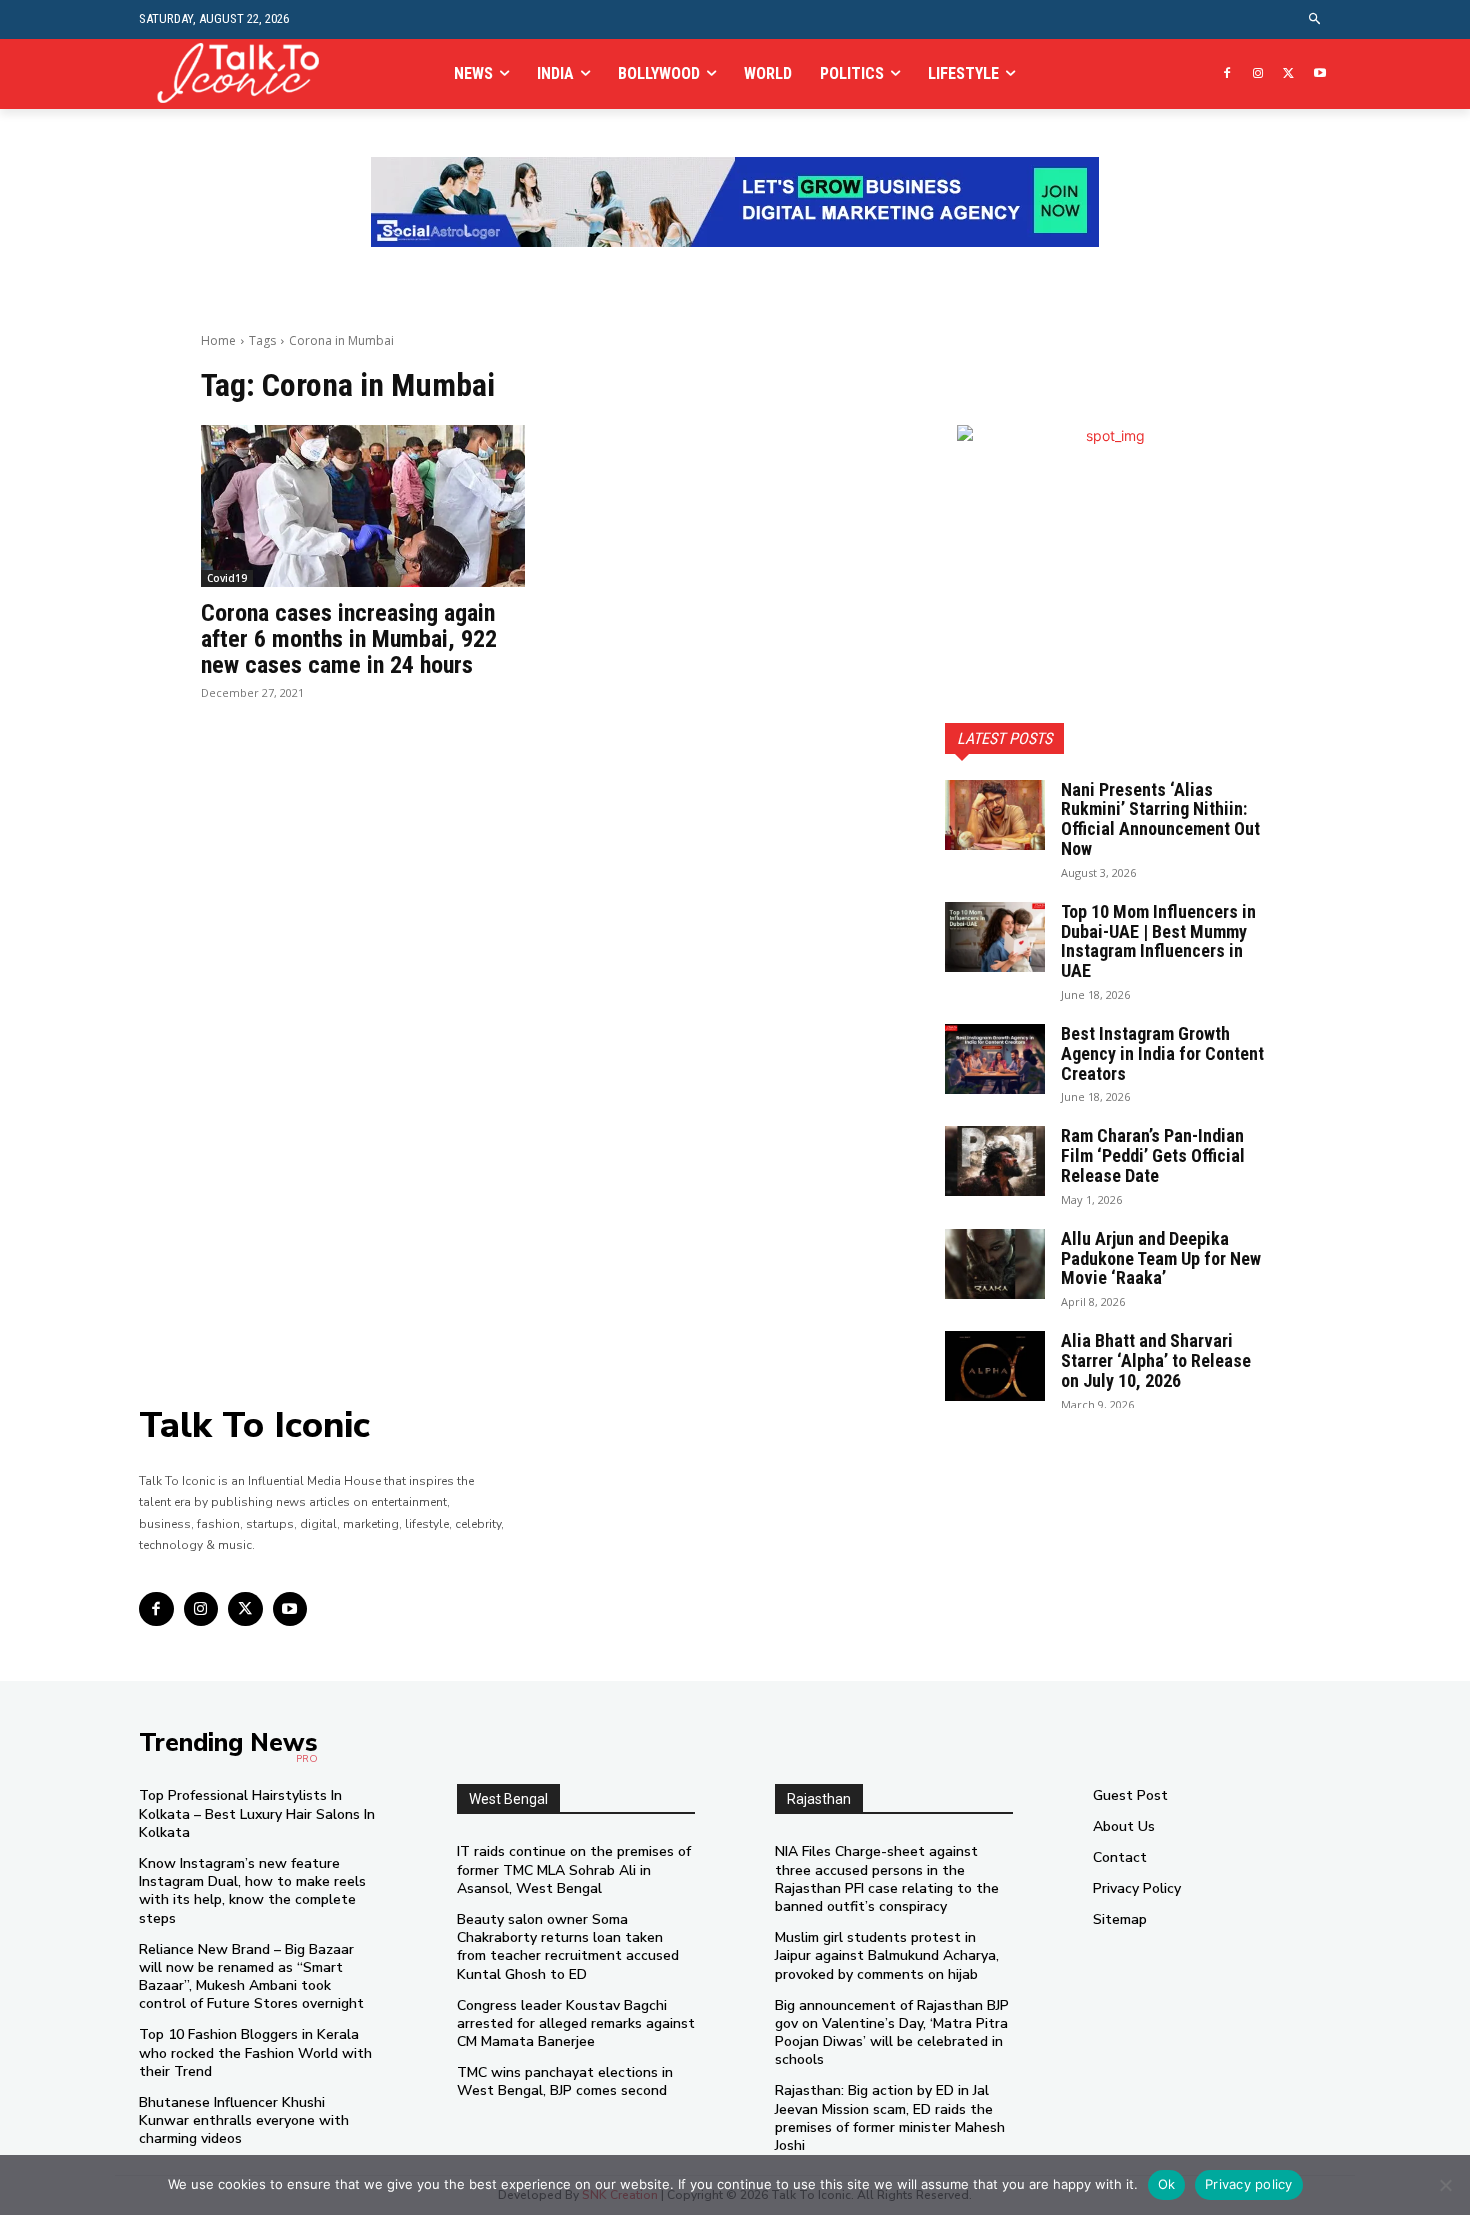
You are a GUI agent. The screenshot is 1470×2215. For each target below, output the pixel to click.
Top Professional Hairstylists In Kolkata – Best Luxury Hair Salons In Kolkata (257, 1813)
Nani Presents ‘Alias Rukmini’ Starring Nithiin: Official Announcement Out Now (1160, 819)
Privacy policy (1249, 2184)
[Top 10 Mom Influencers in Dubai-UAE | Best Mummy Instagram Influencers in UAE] (995, 937)
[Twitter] (1288, 74)
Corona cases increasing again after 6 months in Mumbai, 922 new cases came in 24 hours (349, 639)
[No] (1445, 2185)
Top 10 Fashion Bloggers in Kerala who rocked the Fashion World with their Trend (255, 2052)
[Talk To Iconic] (246, 73)
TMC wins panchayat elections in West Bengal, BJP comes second (565, 2081)
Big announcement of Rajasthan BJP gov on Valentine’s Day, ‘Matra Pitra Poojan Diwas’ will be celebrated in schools (892, 2033)
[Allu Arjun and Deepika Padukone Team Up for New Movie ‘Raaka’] (995, 1264)
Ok (1167, 2184)
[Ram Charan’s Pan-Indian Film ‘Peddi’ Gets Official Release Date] (995, 1161)
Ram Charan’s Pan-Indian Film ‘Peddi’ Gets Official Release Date (1153, 1155)
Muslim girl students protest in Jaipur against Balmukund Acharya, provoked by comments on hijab (887, 1955)
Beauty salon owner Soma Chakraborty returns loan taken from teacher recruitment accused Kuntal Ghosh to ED (568, 1947)
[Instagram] (1258, 74)
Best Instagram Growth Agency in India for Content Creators (1162, 1053)
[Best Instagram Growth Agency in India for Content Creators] (995, 1059)
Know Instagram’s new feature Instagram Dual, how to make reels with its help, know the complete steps (252, 1891)
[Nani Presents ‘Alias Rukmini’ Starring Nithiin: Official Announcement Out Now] (995, 815)
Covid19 (227, 578)
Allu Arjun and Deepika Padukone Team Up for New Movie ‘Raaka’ (1161, 1258)
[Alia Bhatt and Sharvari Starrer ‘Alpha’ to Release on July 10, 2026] (995, 1366)
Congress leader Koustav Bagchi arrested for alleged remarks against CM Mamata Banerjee (576, 2023)
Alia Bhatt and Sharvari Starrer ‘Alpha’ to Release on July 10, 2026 (1156, 1360)
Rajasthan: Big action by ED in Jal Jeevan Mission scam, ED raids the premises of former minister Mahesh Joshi (890, 2118)
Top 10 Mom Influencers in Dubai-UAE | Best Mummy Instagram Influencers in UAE (1158, 941)
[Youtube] (1319, 74)
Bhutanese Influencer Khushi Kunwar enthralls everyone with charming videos (244, 2120)
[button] (1315, 19)
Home (218, 340)
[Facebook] (1227, 74)
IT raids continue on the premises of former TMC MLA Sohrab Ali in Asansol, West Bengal (574, 1869)
